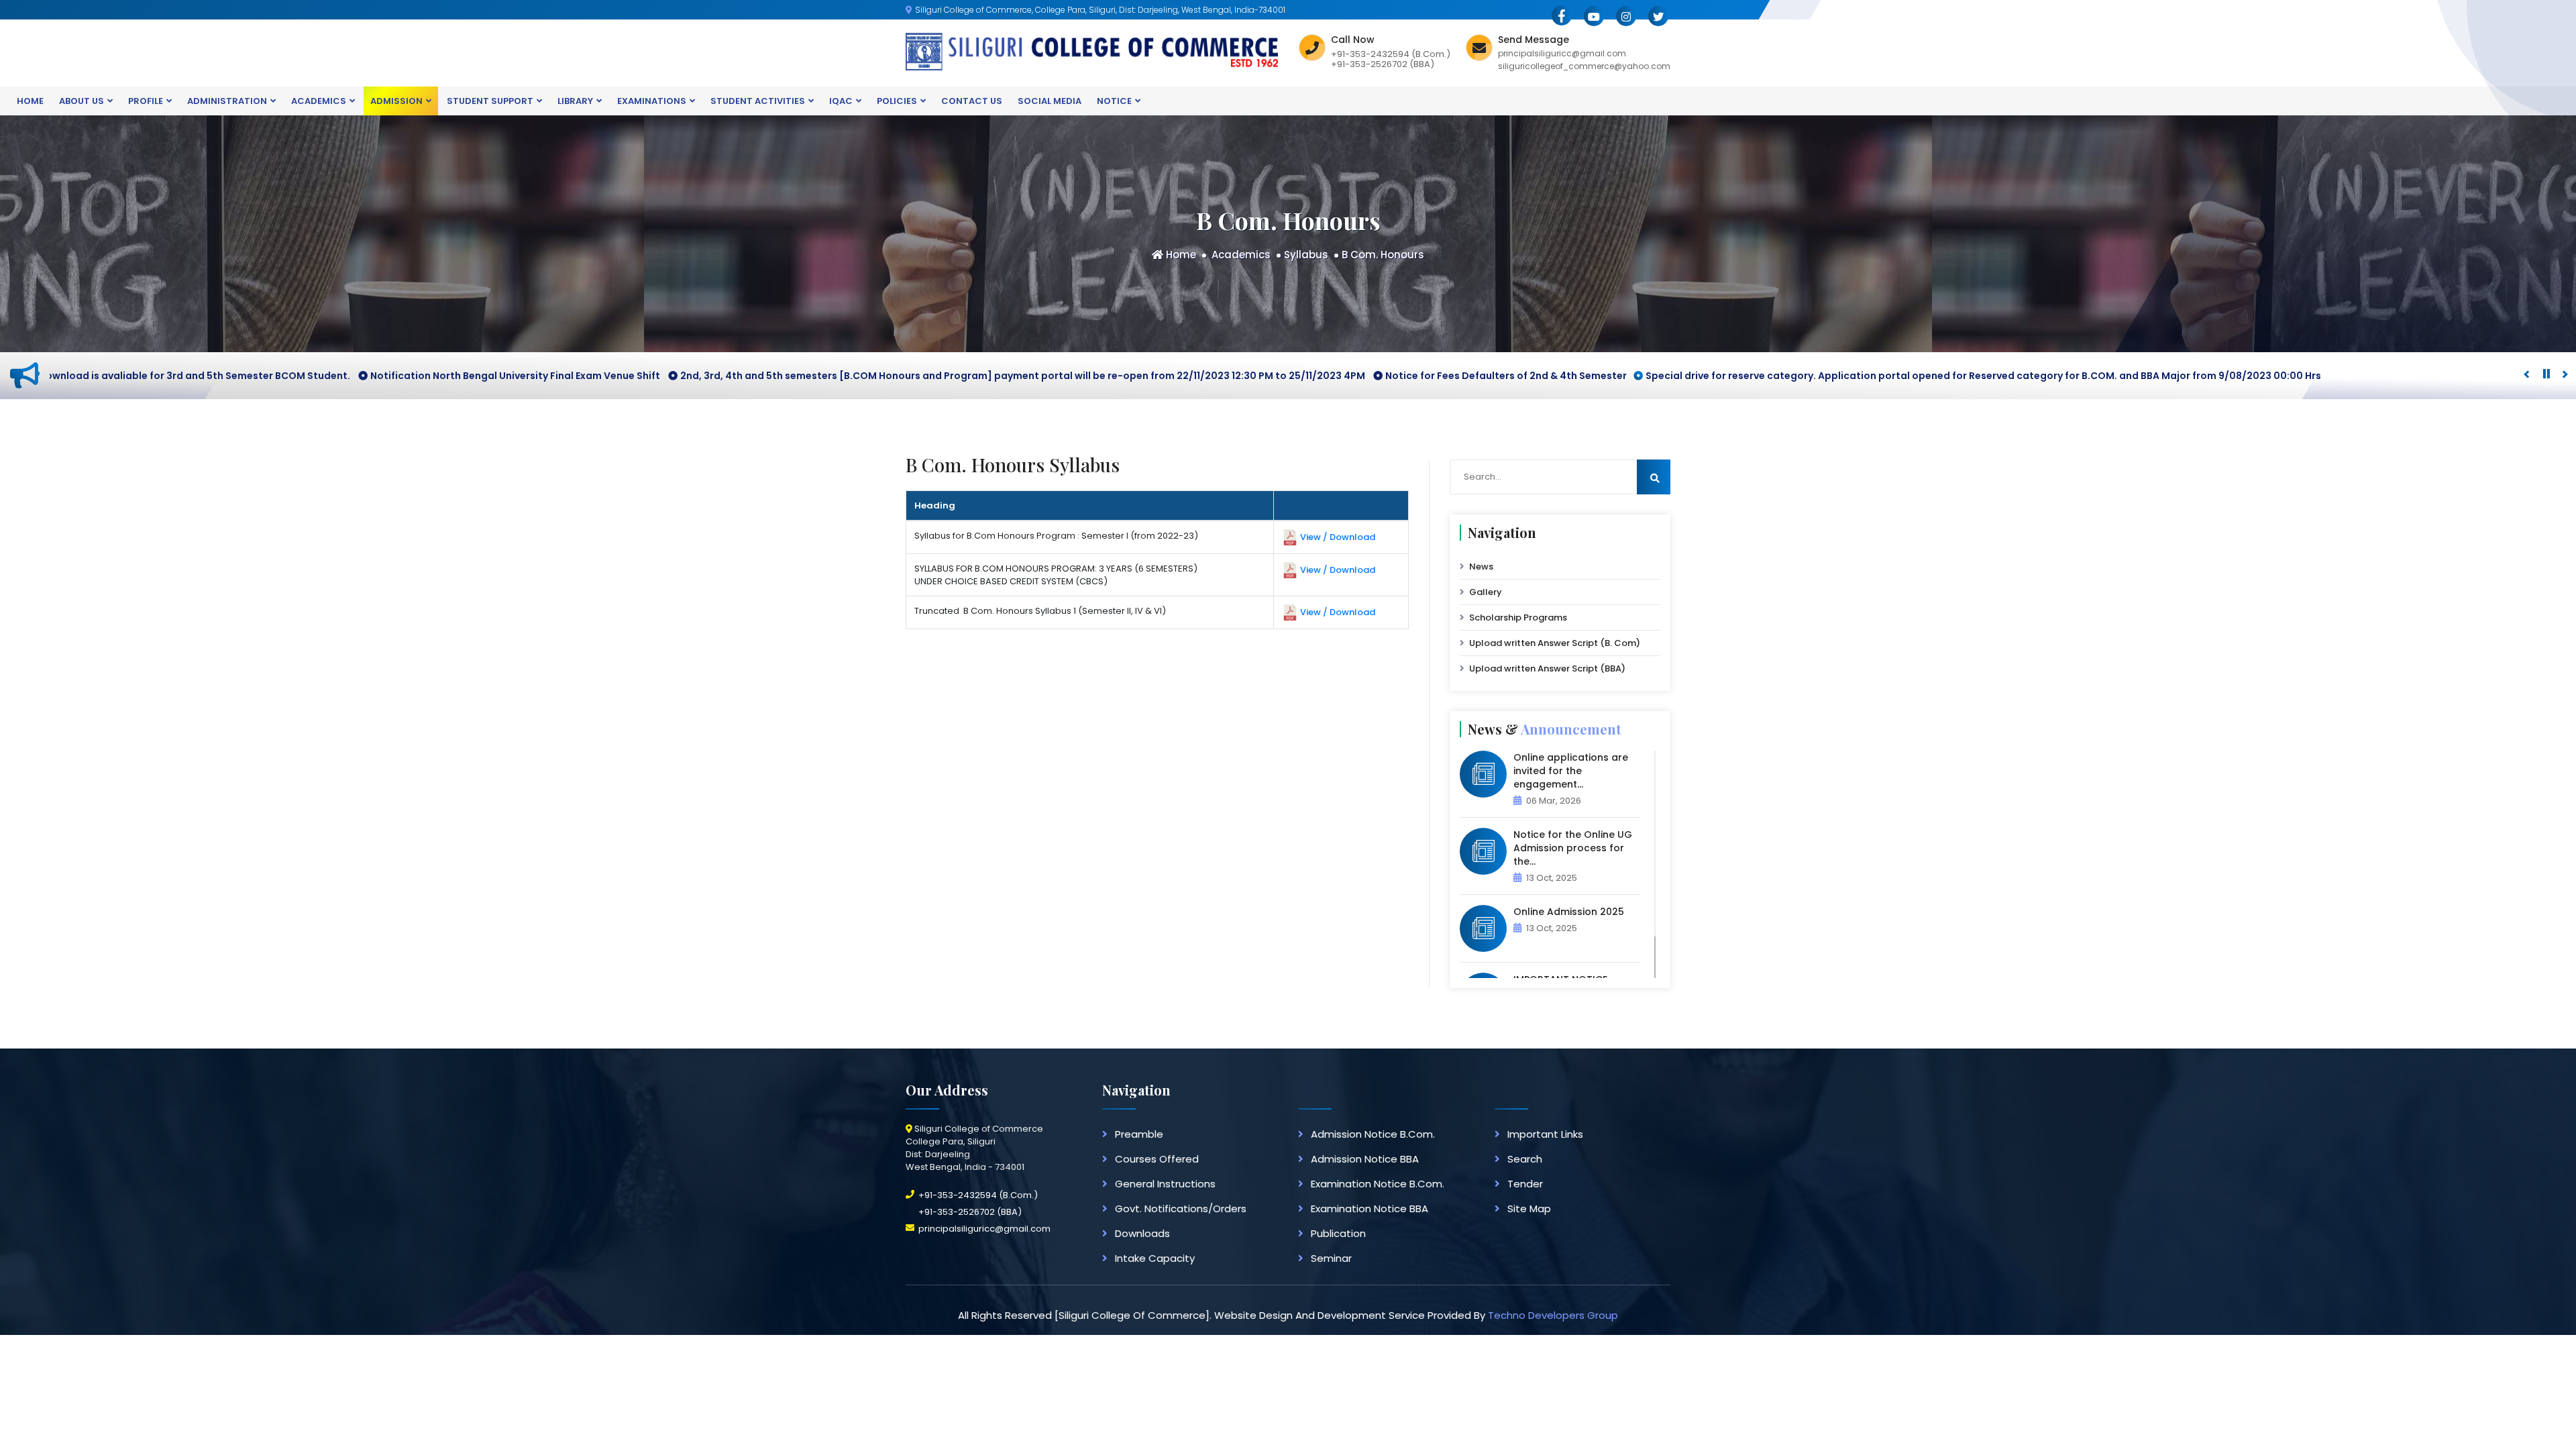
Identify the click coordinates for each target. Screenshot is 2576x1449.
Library (575, 101)
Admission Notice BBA (1365, 1159)
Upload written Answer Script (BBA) (1547, 668)
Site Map (1529, 1209)
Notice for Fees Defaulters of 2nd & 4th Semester (1436, 376)
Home (30, 101)
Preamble (1139, 1134)
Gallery (1486, 592)
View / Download (1338, 536)
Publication (1338, 1233)
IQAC (841, 101)
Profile (146, 101)
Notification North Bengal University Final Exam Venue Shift (445, 376)
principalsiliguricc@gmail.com (984, 1229)
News (1481, 567)
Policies (897, 101)
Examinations (652, 101)
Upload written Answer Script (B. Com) (1555, 643)
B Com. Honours (1383, 255)
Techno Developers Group (1553, 1315)
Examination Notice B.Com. (1378, 1184)
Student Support (490, 101)
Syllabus (1306, 255)
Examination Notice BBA (1370, 1209)
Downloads (1142, 1233)
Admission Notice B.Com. (1373, 1134)
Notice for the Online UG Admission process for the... (1573, 848)
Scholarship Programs (1518, 618)
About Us (82, 101)
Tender (1525, 1184)
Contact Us (972, 101)
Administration (227, 101)
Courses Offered (1157, 1159)
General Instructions (1165, 1184)
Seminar (1331, 1258)
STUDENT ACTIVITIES (758, 101)
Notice (1114, 101)
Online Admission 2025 (1569, 912)
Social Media (1050, 101)
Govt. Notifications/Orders (1181, 1209)
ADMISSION (396, 101)
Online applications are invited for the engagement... (1571, 771)
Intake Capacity (1155, 1258)
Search (1525, 1159)
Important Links (1545, 1134)
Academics (319, 101)
